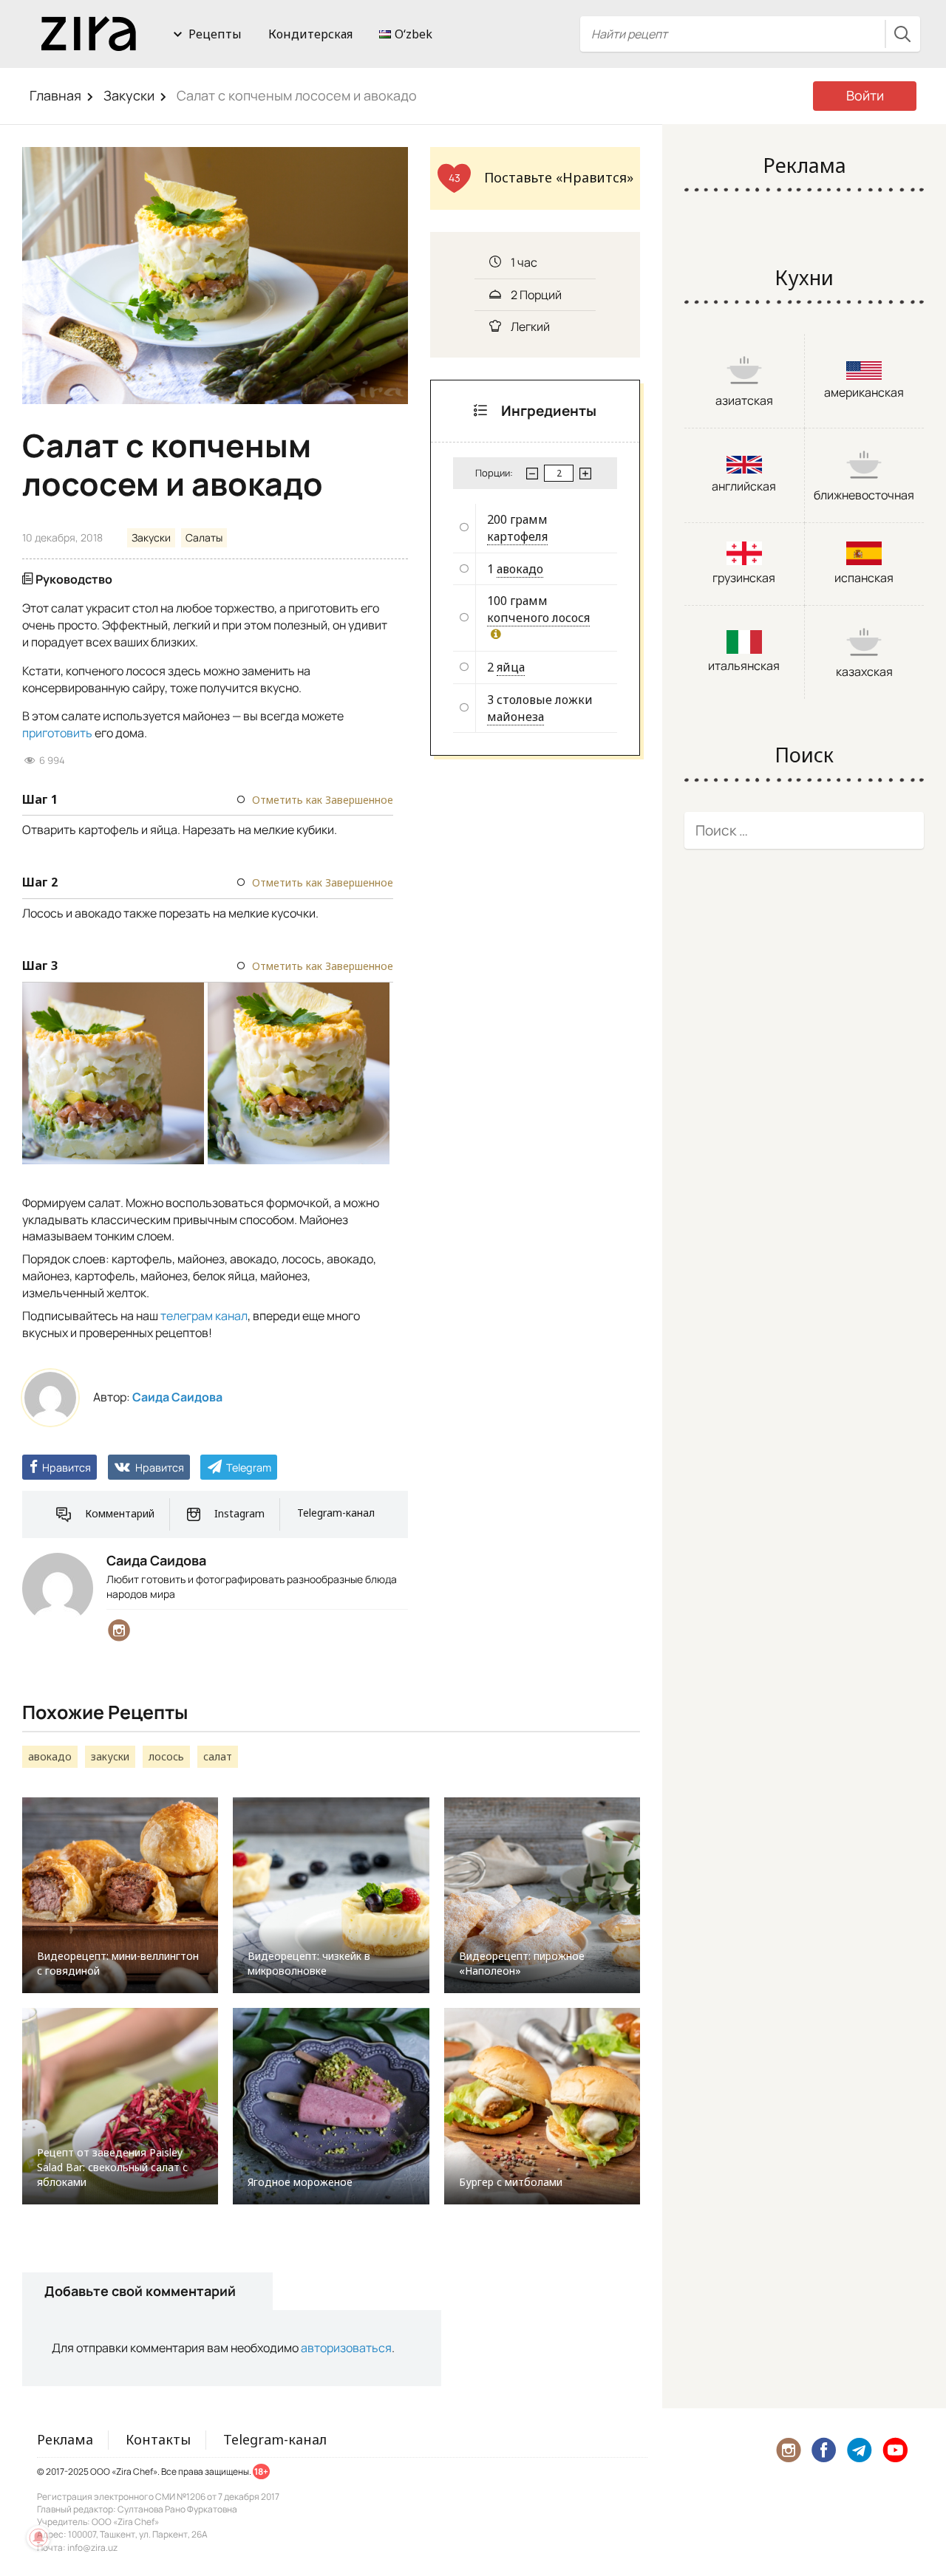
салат (218, 1756)
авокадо (520, 569)
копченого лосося (538, 618)
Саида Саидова (177, 1397)
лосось (166, 1756)
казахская (864, 672)
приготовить (57, 733)
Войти (865, 95)
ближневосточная (864, 495)
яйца (511, 667)
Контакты (158, 2439)
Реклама (65, 2439)
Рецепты (215, 34)
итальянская (744, 666)
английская (744, 486)
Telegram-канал (336, 1513)
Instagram (239, 1513)
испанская (864, 578)
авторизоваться (346, 2348)
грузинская (744, 578)
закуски (110, 1756)
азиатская (744, 400)
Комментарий (120, 1513)
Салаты (204, 537)
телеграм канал (204, 1316)
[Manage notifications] (38, 2538)
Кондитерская (310, 34)
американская (864, 392)
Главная (55, 95)
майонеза (515, 717)
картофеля (517, 536)
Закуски (129, 95)
